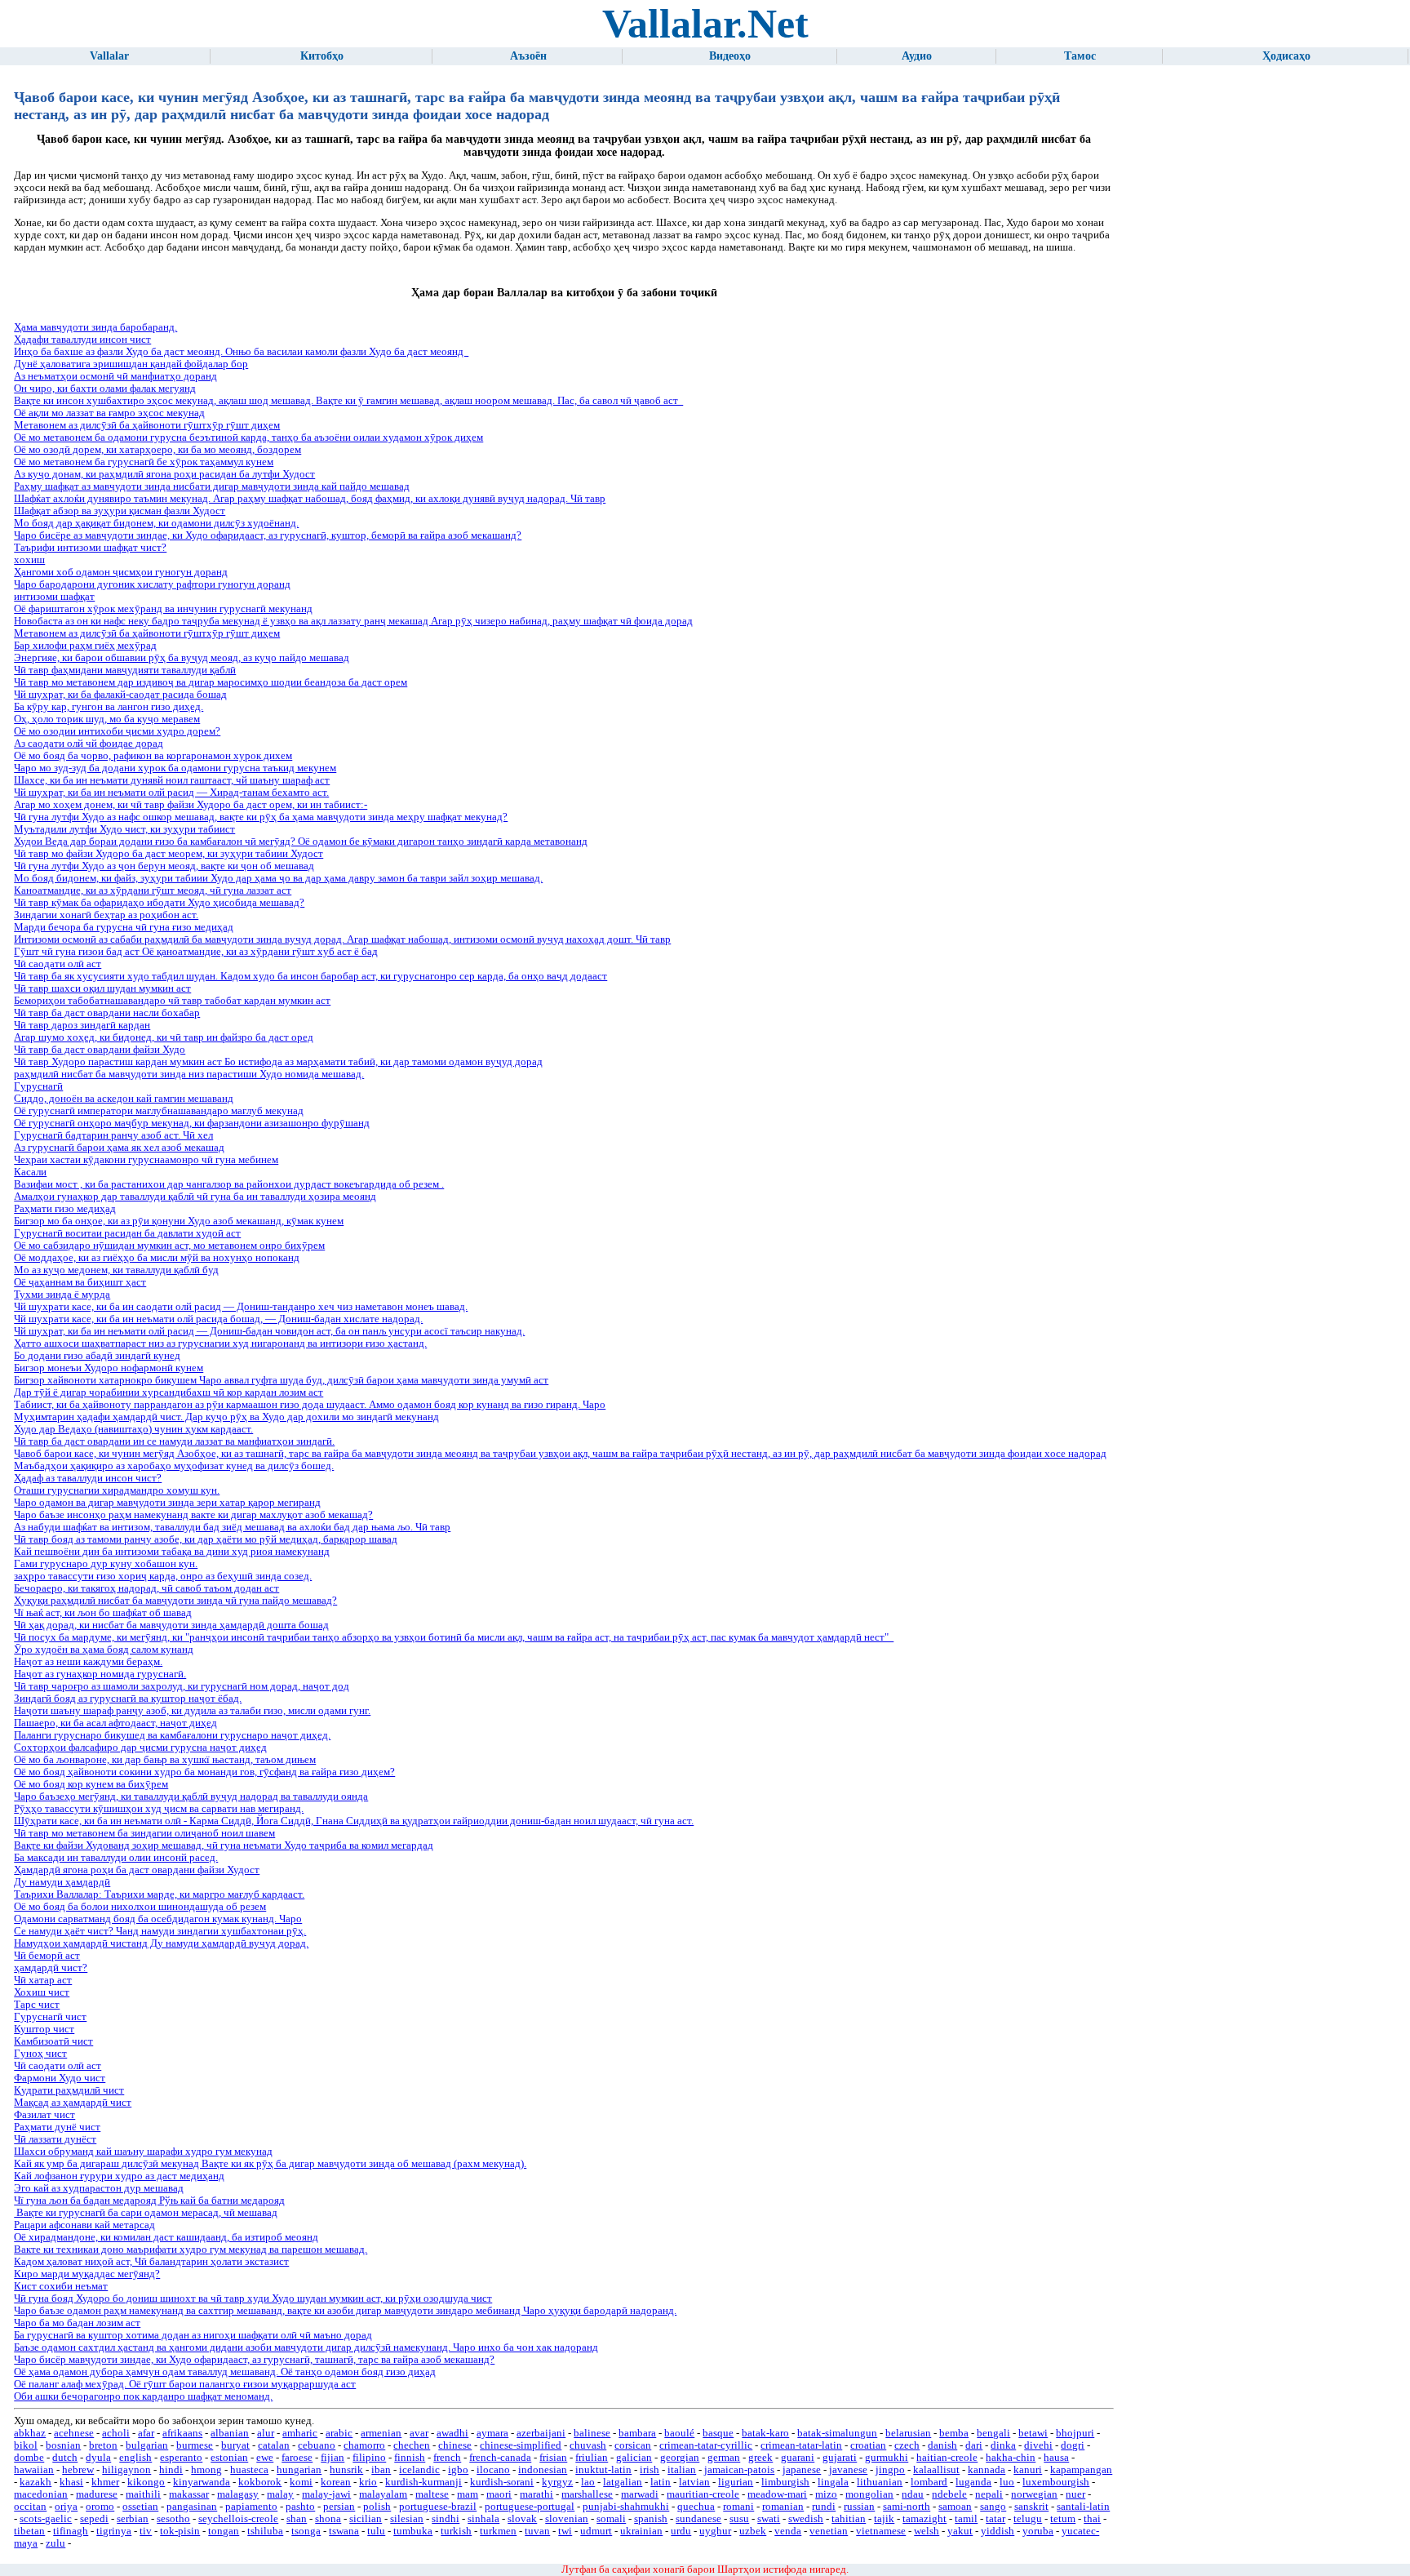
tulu (376, 2531)
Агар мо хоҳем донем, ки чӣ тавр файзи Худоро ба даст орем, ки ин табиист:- (191, 805)
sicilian (366, 2519)
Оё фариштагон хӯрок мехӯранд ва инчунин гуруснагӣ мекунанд (163, 609)
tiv (146, 2531)
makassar (189, 2494)
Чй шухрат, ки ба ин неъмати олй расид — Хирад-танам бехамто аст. (171, 793)
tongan (224, 2531)
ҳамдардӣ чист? (51, 1968)
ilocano (493, 2470)
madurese (97, 2494)
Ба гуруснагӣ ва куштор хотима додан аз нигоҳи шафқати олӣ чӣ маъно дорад (193, 2335)
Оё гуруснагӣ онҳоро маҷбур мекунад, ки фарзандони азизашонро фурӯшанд (192, 1123)
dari (974, 2445)
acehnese (74, 2433)
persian (339, 2507)
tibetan (29, 2531)
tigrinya (114, 2531)
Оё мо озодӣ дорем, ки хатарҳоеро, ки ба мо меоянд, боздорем (157, 450)
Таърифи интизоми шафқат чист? (90, 548)
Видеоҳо (730, 56)
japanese (802, 2470)
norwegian (1034, 2494)
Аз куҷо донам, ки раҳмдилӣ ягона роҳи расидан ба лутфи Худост (164, 474)
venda (788, 2531)
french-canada (500, 2458)
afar (146, 2433)
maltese (432, 2494)
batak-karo (765, 2433)
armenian (381, 2433)
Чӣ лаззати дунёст (55, 2139)
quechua (696, 2507)
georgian (680, 2458)
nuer (1075, 2494)
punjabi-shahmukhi (626, 2507)
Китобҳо (322, 56)
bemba (954, 2433)
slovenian (567, 2519)
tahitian (849, 2519)
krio (368, 2482)
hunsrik (346, 2470)
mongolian (869, 2494)
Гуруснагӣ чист (50, 2017)
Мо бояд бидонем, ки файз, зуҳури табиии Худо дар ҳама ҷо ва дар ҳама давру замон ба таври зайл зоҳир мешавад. (278, 878)
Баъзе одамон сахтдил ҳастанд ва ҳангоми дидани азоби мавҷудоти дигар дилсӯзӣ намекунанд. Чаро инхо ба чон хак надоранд (306, 2347)
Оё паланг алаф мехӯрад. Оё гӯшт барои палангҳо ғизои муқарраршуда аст (185, 2384)
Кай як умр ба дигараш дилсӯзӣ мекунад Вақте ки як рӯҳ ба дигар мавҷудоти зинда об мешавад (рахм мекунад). (270, 2164)
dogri (1073, 2445)
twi (565, 2531)
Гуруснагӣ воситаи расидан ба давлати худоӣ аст (127, 1233)
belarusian (908, 2433)
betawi (1033, 2433)
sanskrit (1031, 2507)
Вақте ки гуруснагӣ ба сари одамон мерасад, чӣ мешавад (146, 2213)
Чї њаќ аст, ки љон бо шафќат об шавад (103, 1613)
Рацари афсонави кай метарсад (84, 2225)
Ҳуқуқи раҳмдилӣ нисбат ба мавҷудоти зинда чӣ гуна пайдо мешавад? (175, 1601)
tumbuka (413, 2531)
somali (611, 2519)
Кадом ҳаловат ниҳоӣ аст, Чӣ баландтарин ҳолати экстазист (151, 2262)
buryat (235, 2445)
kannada (987, 2470)
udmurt (596, 2531)
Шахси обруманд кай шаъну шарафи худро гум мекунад (143, 2152)
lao (588, 2482)
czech (907, 2445)
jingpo (890, 2470)
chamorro (364, 2445)
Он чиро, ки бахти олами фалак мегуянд (105, 389)
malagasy (238, 2494)
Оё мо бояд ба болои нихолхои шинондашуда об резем (140, 1907)
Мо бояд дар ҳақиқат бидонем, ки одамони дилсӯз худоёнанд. (156, 523)
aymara (492, 2433)
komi (301, 2482)
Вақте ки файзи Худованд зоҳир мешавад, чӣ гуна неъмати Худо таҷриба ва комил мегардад (224, 1845)
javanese (848, 2470)
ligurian (736, 2482)
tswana (344, 2531)
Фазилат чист (44, 2115)
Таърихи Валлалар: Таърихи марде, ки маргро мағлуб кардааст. (159, 1894)
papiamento (251, 2507)
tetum (1063, 2519)
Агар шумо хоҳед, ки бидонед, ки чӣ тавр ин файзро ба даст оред (164, 1037)
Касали (30, 1172)
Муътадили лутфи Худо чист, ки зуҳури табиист (124, 829)
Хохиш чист (42, 1992)
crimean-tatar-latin (801, 2445)
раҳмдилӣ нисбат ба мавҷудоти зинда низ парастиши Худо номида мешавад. (189, 1074)
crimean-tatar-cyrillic (706, 2445)
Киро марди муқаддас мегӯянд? (87, 2274)
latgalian (623, 2482)
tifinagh (71, 2531)
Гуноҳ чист (40, 2054)
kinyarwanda (202, 2482)
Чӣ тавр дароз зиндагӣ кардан (82, 1025)
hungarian (299, 2470)
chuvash (588, 2445)
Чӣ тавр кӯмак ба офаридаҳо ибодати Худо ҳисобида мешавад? (159, 903)
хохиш (29, 560)
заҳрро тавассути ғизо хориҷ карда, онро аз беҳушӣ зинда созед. (163, 1576)
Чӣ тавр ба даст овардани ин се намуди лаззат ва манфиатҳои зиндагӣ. (174, 1441)
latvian (694, 2482)
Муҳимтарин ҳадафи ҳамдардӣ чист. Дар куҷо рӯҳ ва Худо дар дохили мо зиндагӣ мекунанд (226, 1417)
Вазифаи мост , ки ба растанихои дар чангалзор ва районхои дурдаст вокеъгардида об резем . (229, 1184)
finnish (410, 2458)
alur (266, 2433)
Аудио (917, 56)
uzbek (753, 2531)
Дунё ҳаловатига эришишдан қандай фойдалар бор (131, 364)
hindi (171, 2470)
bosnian (63, 2445)
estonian (229, 2458)
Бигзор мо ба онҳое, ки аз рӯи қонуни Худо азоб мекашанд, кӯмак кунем (179, 1221)
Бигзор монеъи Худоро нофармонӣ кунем (109, 1368)
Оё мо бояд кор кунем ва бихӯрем (91, 1784)
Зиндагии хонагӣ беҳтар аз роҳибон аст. (106, 915)
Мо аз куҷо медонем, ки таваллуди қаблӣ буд (116, 1270)
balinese (592, 2433)
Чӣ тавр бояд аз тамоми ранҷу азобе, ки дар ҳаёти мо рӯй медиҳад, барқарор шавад (206, 1539)
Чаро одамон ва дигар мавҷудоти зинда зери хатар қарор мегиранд (167, 1503)
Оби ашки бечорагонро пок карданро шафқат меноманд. (143, 2396)
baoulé (679, 2433)
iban (381, 2470)
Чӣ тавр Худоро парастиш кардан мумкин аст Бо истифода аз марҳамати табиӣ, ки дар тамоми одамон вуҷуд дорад (278, 1062)
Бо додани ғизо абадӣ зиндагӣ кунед (97, 1356)
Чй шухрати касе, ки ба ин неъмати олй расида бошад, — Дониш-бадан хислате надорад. (218, 1319)
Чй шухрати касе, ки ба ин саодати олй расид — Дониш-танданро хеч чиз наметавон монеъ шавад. (241, 1307)
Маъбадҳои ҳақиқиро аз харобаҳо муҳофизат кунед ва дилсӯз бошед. (174, 1466)
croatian (868, 2445)
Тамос (1080, 56)
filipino (369, 2458)
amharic (300, 2433)
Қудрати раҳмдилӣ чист (69, 2090)
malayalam (383, 2494)
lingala (833, 2482)
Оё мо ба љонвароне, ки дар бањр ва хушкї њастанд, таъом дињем (165, 1760)
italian (682, 2470)
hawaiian (34, 2470)
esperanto (181, 2458)
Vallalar (109, 56)
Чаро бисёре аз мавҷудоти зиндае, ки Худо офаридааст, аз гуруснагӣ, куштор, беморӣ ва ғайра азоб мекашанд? (268, 535)
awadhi (452, 2433)
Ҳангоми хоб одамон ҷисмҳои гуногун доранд (121, 572)
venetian (829, 2531)
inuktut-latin (603, 2470)
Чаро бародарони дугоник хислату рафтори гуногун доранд (152, 584)
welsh (927, 2531)
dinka (1003, 2445)
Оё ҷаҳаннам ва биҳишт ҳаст (80, 1282)
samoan (955, 2507)
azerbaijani (541, 2433)
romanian (783, 2507)
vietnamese (881, 2531)
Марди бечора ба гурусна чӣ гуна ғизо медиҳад (124, 927)
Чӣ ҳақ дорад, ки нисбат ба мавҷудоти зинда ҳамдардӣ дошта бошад (171, 1625)
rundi (824, 2507)
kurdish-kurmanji (423, 2482)
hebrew (78, 2470)
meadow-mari (777, 2494)
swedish (806, 2519)
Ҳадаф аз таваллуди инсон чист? (88, 1478)
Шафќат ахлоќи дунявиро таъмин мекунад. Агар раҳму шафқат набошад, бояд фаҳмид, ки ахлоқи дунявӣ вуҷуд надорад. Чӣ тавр (310, 499)
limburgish (785, 2482)
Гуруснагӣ (38, 1086)
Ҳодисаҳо (1286, 56)
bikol (26, 2445)
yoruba (1038, 2531)
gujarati (840, 2458)
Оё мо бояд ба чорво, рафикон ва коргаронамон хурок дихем (153, 756)
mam (468, 2494)
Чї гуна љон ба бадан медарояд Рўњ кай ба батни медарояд (149, 2201)
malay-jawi (326, 2494)
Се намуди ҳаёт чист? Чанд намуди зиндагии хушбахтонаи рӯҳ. (160, 1931)
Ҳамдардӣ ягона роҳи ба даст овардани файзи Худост (137, 1870)
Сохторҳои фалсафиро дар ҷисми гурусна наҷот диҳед (140, 1748)
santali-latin (1083, 2507)
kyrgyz (557, 2482)
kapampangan (1081, 2470)
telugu (1028, 2519)
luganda (973, 2482)
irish (650, 2470)
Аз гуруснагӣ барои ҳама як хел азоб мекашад (119, 1148)
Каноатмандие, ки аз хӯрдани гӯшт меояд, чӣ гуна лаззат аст (153, 890)
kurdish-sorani (502, 2482)
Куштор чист (44, 2029)
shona (328, 2519)
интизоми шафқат (54, 597)
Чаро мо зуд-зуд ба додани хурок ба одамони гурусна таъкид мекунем (175, 768)
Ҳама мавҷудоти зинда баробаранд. (95, 327)
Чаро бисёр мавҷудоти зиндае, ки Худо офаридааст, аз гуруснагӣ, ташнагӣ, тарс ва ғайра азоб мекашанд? (254, 2360)
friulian (592, 2458)
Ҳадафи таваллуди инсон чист (82, 340)
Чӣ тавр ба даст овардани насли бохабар (107, 1013)
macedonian (41, 2494)
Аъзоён (528, 56)
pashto (300, 2507)
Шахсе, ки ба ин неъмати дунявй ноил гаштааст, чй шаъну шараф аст (172, 780)
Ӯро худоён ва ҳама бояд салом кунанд (104, 1650)
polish (377, 2507)
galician (634, 2458)
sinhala (483, 2519)
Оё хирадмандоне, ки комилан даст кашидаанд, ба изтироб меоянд (166, 2237)
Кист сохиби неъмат (61, 2286)
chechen (412, 2445)
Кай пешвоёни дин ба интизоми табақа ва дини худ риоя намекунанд (172, 1552)
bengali (993, 2433)
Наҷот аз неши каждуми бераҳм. (88, 1662)
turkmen (498, 2531)
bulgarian (147, 2445)
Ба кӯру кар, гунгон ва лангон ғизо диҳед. (109, 707)
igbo (458, 2470)
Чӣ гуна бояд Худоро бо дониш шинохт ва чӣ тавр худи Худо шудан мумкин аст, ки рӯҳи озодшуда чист (253, 2298)
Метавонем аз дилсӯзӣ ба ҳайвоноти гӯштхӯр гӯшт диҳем (147, 425)
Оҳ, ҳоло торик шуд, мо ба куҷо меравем (107, 719)
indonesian (543, 2470)
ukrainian (641, 2531)
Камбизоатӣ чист (53, 2041)
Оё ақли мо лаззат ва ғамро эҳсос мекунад (109, 413)
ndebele (949, 2494)
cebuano (317, 2445)
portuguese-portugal (530, 2507)
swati (769, 2519)
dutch (65, 2458)
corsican (633, 2445)
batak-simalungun (837, 2433)
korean (336, 2482)
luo (1007, 2482)
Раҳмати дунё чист (57, 2127)
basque (718, 2433)
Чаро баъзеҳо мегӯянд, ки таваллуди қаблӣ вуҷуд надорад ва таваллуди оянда (191, 1797)
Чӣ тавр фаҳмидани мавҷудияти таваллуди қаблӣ (125, 670)
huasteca (249, 2470)
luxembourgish (1056, 2482)
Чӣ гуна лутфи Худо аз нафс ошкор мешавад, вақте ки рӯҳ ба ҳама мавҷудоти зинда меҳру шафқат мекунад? (261, 817)
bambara (637, 2433)
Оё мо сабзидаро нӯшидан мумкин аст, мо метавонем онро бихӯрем (169, 1246)
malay (280, 2494)
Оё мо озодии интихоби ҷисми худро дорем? (117, 731)
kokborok (260, 2482)
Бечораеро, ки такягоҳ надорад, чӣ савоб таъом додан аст (146, 1588)
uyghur (715, 2531)
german (724, 2458)
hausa (1056, 2458)
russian (859, 2507)
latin (661, 2482)
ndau (913, 2494)
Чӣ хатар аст (43, 1980)
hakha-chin (1011, 2458)
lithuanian (880, 2482)
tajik (884, 2519)
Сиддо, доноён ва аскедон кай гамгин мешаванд (124, 1099)
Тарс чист (37, 2005)
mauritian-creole (703, 2494)
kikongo (146, 2482)
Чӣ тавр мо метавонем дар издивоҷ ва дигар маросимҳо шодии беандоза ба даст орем (211, 682)
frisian (553, 2458)
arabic (339, 2433)
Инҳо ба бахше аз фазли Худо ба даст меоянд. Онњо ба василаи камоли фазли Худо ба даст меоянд (241, 352)
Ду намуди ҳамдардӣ (62, 1882)
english (135, 2458)
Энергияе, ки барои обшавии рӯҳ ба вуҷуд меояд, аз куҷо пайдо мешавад (182, 658)
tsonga (306, 2531)
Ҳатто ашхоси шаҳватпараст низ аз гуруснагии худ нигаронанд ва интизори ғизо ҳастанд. (220, 1344)
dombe (29, 2458)
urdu (681, 2531)
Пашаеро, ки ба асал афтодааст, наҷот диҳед (115, 1723)
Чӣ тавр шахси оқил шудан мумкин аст (102, 988)
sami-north (907, 2507)
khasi (71, 2482)
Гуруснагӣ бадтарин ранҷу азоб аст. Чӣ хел (113, 1135)
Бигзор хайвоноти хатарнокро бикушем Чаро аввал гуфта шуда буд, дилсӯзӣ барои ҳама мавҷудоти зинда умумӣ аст (281, 1380)
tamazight (924, 2519)
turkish (456, 2531)
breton (103, 2445)
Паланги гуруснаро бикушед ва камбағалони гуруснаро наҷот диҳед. (172, 1735)
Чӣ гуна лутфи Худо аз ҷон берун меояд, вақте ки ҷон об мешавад (164, 866)
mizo (826, 2494)
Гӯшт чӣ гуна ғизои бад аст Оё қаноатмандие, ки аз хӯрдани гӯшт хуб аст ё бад (196, 952)
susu (739, 2519)
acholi (116, 2433)
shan (297, 2519)
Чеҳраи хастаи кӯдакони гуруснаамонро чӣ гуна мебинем (146, 1160)
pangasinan (192, 2507)
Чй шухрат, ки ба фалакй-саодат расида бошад (120, 695)
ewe (265, 2458)
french (447, 2458)
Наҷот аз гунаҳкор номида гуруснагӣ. (100, 1674)
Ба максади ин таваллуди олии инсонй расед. (116, 1858)
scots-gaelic (46, 2519)
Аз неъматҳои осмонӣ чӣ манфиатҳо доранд (115, 376)
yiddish (998, 2531)
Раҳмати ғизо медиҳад (65, 1209)
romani (738, 2507)
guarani (798, 2458)
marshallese (587, 2494)
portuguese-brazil (438, 2507)
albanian (230, 2433)
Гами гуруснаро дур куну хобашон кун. (106, 1564)
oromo (100, 2507)
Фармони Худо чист (60, 2078)
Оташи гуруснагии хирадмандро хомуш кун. (117, 1490)
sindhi (446, 2519)
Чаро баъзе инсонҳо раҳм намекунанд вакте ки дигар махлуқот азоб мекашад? (193, 1515)
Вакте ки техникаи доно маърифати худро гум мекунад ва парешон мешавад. (191, 2250)
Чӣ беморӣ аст (47, 1956)
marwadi (640, 2494)
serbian (133, 2519)
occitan (30, 2507)
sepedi (94, 2519)
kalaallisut (936, 2470)
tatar (995, 2519)
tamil (966, 2519)
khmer (105, 2482)
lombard (929, 2482)
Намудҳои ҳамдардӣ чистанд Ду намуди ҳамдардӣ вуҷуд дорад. (161, 1943)
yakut (960, 2531)
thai (1092, 2519)
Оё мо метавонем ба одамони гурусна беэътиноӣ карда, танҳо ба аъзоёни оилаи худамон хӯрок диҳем (248, 437)
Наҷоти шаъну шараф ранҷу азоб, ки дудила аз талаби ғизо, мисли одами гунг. (192, 1711)
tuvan (537, 2531)
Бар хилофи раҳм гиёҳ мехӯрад (85, 646)
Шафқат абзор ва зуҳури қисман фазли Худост (120, 511)
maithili (143, 2494)
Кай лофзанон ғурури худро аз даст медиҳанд (119, 2176)
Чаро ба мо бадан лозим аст (77, 2323)
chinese (455, 2445)
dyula (98, 2458)
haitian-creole (947, 2458)
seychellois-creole (238, 2519)
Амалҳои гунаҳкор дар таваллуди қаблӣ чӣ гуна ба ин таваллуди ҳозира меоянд (195, 1197)
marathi (537, 2494)
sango (993, 2507)
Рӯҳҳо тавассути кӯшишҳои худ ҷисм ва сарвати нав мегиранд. (159, 1809)
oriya (66, 2507)
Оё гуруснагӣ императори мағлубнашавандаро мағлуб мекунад (159, 1111)
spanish (651, 2519)
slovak (522, 2519)
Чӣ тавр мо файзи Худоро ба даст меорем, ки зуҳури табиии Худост (168, 854)
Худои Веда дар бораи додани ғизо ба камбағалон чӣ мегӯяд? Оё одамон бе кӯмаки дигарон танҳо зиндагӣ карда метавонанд (301, 842)
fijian (333, 2458)
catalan (274, 2445)
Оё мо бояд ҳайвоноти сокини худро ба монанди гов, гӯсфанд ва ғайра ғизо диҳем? (204, 1772)
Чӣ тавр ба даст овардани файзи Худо (100, 1050)
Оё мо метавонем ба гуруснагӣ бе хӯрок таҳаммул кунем (144, 462)
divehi (1038, 2445)
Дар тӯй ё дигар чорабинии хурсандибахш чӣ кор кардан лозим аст (168, 1392)
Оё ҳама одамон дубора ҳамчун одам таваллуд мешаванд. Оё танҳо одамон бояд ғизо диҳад (225, 2372)
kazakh (35, 2482)
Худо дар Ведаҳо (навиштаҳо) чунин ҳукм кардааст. (133, 1429)
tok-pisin (180, 2531)
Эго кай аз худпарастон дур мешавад (99, 2188)
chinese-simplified (521, 2445)
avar (419, 2433)
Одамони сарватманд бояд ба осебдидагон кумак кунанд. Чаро (158, 1919)
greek (760, 2458)
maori (499, 2494)
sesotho (173, 2519)
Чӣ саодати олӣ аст (58, 964)
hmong (206, 2470)
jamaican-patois (739, 2470)
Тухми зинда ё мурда (62, 1295)
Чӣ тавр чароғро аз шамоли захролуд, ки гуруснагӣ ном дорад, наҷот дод (182, 1686)
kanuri (1028, 2470)
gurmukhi (887, 2458)
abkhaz (30, 2433)
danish (942, 2445)
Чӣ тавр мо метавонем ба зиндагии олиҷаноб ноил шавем (144, 1833)
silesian (407, 2519)
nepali (989, 2494)
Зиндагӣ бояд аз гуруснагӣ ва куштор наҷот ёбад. (128, 1699)
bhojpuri (1075, 2433)
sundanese (698, 2519)
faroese (297, 2458)
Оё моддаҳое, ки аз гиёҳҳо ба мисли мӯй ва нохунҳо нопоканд (157, 1258)
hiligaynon (126, 2470)
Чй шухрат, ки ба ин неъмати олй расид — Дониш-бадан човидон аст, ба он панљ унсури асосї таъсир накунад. (269, 1331)
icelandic (419, 2470)
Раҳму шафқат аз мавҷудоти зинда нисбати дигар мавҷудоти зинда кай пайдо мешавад (212, 486)
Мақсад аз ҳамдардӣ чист (73, 2103)
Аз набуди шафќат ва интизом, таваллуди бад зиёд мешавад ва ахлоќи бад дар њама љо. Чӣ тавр (232, 1527)
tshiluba (265, 2531)
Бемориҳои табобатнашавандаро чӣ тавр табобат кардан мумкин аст (172, 1001)
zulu (55, 2543)
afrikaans (182, 2433)
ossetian (140, 2507)
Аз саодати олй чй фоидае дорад (89, 744)
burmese (195, 2445)
